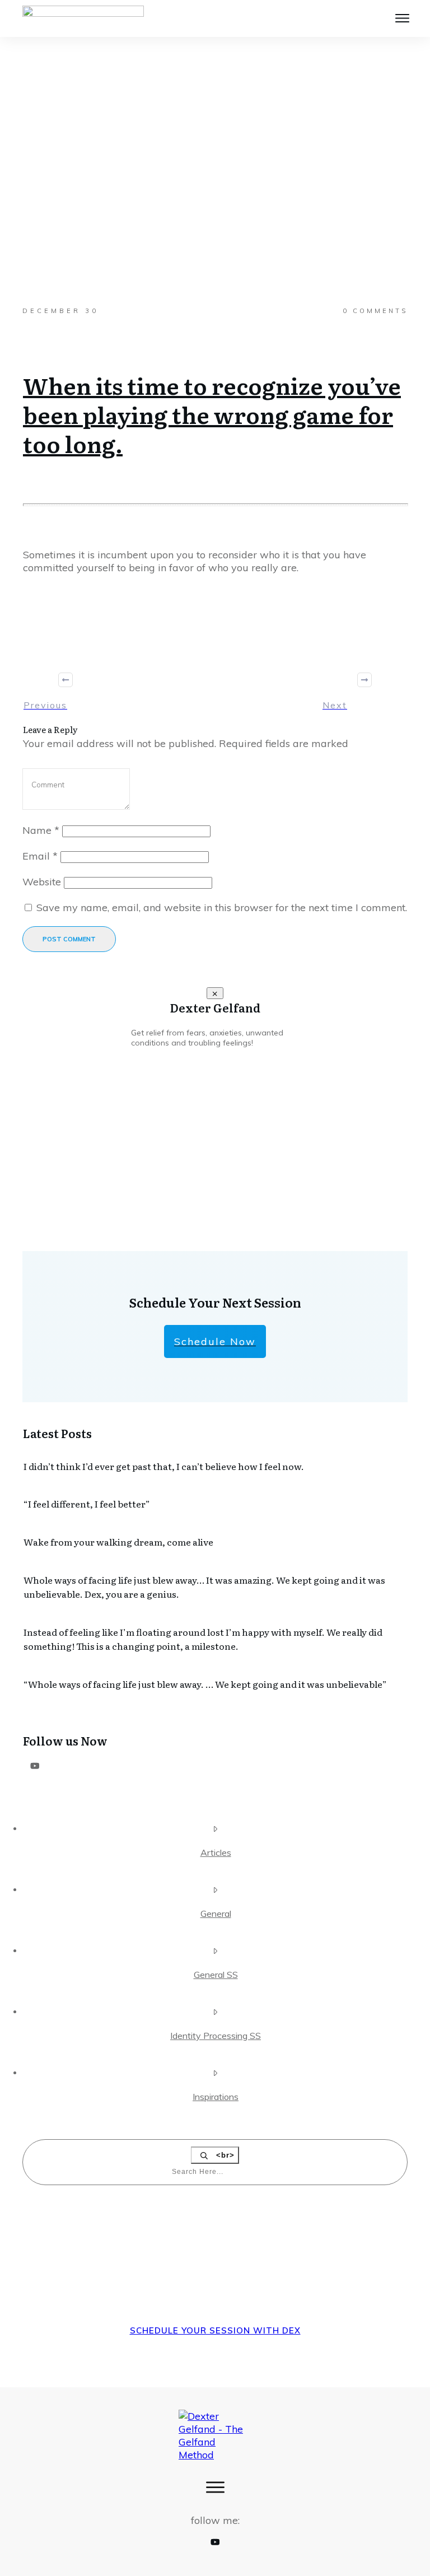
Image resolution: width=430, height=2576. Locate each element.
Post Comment (69, 939)
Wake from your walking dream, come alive (118, 1542)
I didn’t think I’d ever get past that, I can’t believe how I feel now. (164, 1466)
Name (41, 830)
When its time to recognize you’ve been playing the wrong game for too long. (212, 414)
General (216, 1914)
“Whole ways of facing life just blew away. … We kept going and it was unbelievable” (205, 1684)
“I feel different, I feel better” (87, 1504)
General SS (216, 1975)
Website (42, 882)
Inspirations (216, 2097)
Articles (216, 1852)
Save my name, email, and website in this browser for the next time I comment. (222, 907)
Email (40, 856)
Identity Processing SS (216, 2036)
